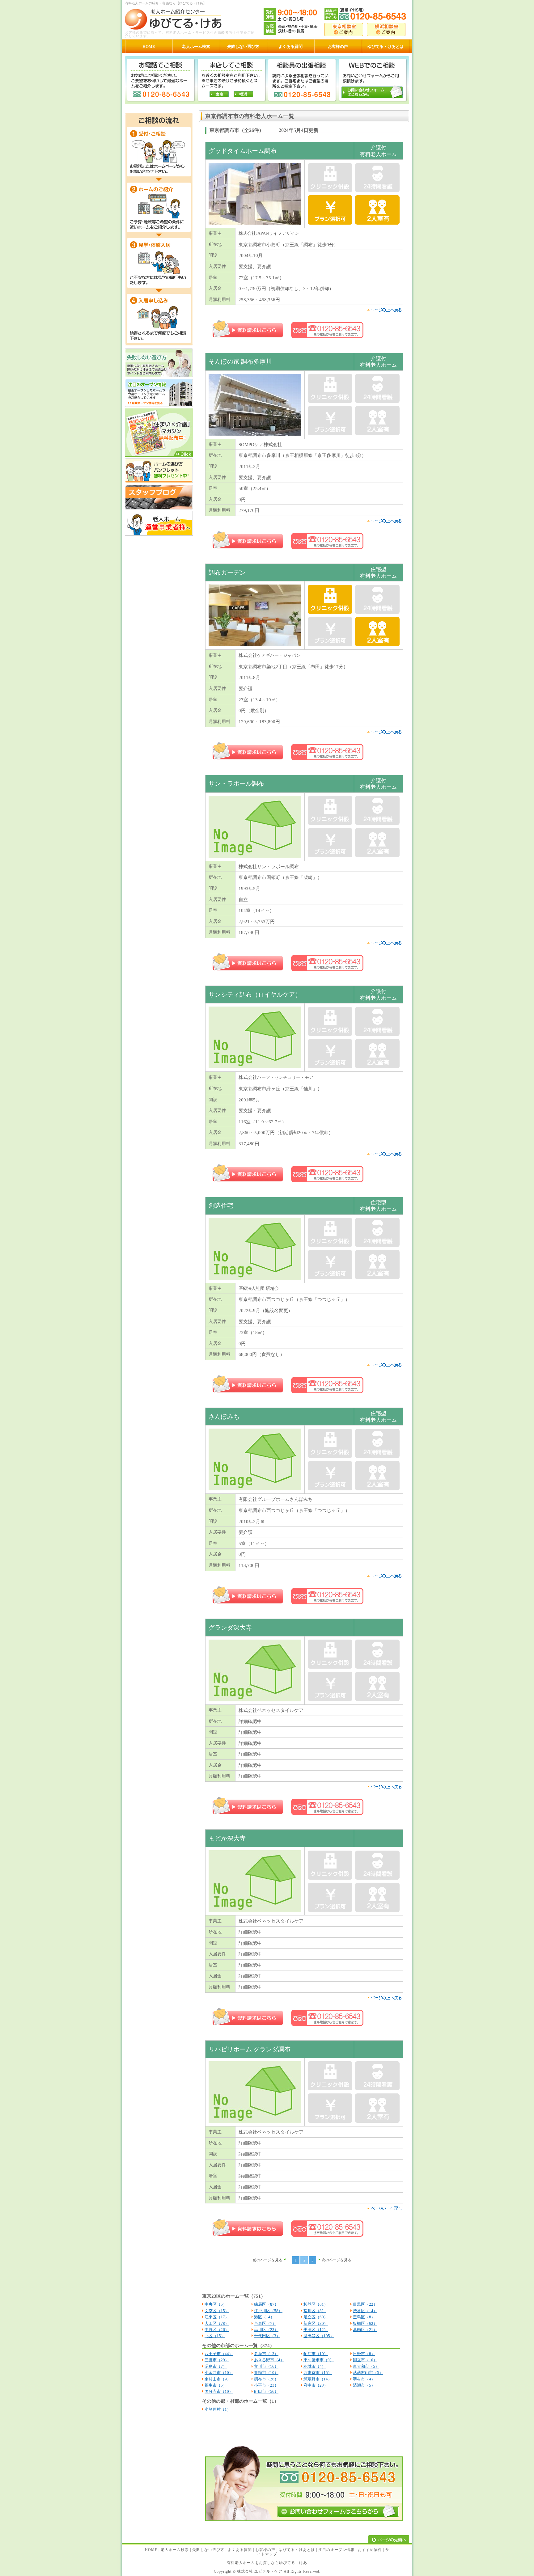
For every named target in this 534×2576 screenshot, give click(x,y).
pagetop (384, 310)
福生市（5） (216, 2385)
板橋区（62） (365, 2323)
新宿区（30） (316, 2323)
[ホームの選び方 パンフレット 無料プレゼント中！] (159, 482)
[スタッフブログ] (159, 508)
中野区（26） (217, 2330)
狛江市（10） (316, 2354)
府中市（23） (316, 2385)
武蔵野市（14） (318, 2379)
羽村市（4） (364, 2379)
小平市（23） (266, 2385)
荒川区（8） (315, 2311)
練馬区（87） (266, 2304)
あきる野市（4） (269, 2360)
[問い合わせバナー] (304, 2520)
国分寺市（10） (219, 2391)
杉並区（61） (316, 2304)
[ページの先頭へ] (389, 2540)
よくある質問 (240, 2550)
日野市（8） (364, 2354)
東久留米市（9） (319, 2360)
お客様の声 (265, 2550)
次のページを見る (337, 2260)
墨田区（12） (316, 2330)
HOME (151, 2550)
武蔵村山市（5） (368, 2373)
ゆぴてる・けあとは (297, 2550)
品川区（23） (266, 2330)
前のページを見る (268, 2260)
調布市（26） (266, 2379)
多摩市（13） (266, 2354)
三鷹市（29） (217, 2360)
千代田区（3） (267, 2336)
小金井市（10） (219, 2373)
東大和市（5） (366, 2366)
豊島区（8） (364, 2317)
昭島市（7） (216, 2366)
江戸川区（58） (268, 2311)
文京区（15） (217, 2311)
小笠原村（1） (218, 2409)
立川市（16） (266, 2366)
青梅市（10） (266, 2373)
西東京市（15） (318, 2373)
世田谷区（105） (319, 2336)
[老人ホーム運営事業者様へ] (159, 534)
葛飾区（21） (365, 2330)
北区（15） (215, 2336)
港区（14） (264, 2317)
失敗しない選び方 (208, 2550)
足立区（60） (316, 2317)
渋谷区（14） (365, 2311)
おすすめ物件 (370, 2550)
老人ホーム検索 (175, 2550)
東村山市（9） (218, 2379)
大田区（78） (217, 2323)
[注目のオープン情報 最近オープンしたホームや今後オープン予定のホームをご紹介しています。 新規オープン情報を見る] (159, 406)
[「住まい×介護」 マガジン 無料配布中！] (159, 456)
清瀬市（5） (364, 2385)
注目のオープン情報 (336, 2550)
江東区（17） (217, 2317)
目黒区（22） (365, 2304)
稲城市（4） (315, 2366)
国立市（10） (365, 2360)
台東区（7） (265, 2323)
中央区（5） (216, 2304)
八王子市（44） (219, 2354)
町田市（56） (266, 2391)
